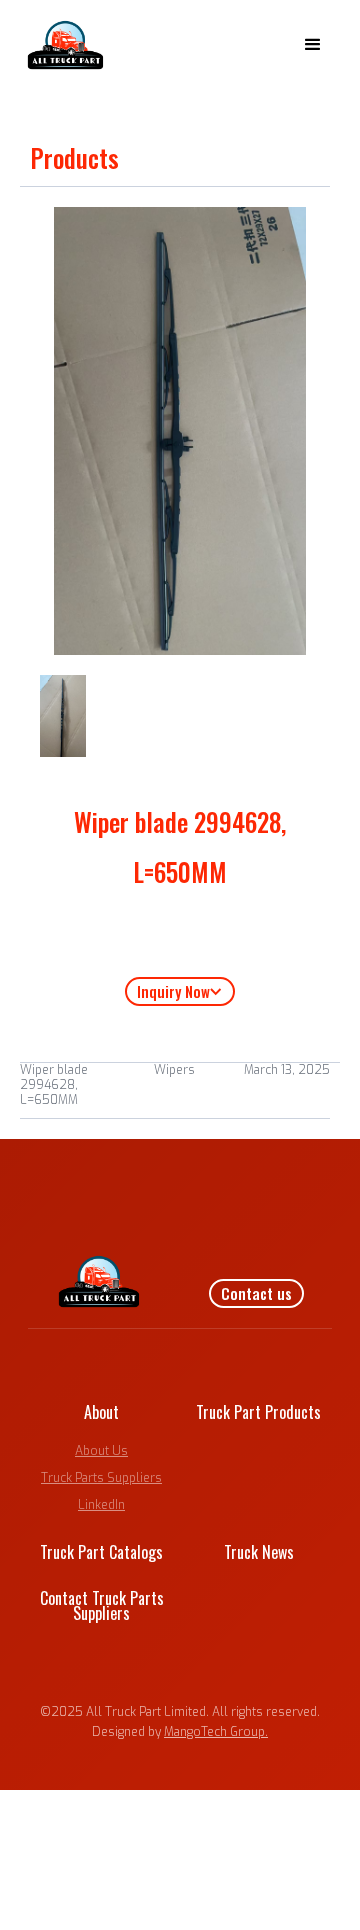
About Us (101, 1451)
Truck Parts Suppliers (101, 1478)
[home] (60, 45)
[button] (313, 45)
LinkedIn (101, 1505)
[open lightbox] (63, 716)
